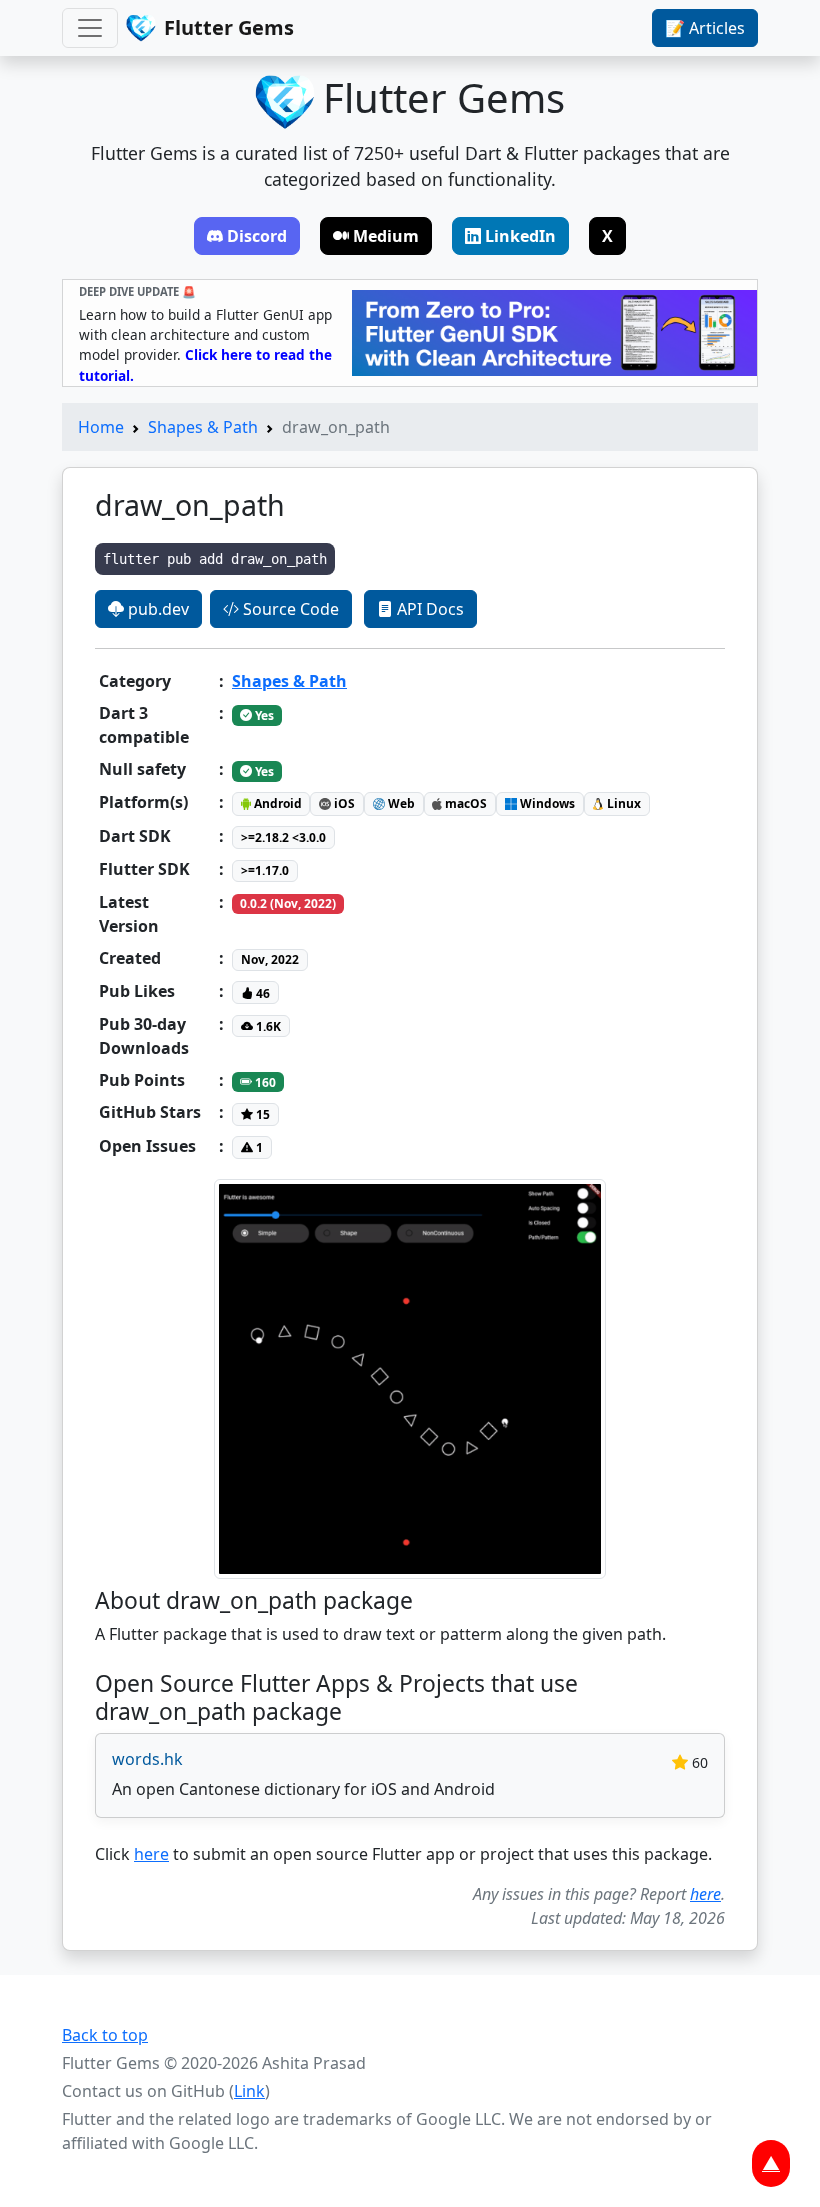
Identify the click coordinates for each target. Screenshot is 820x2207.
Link (249, 2091)
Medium (386, 236)
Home (101, 427)
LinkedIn (520, 236)
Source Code (289, 609)
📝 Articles (705, 28)
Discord (257, 236)
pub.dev (156, 609)
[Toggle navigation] (90, 28)
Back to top (105, 2035)
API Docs (428, 609)
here (151, 1854)
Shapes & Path (203, 427)
